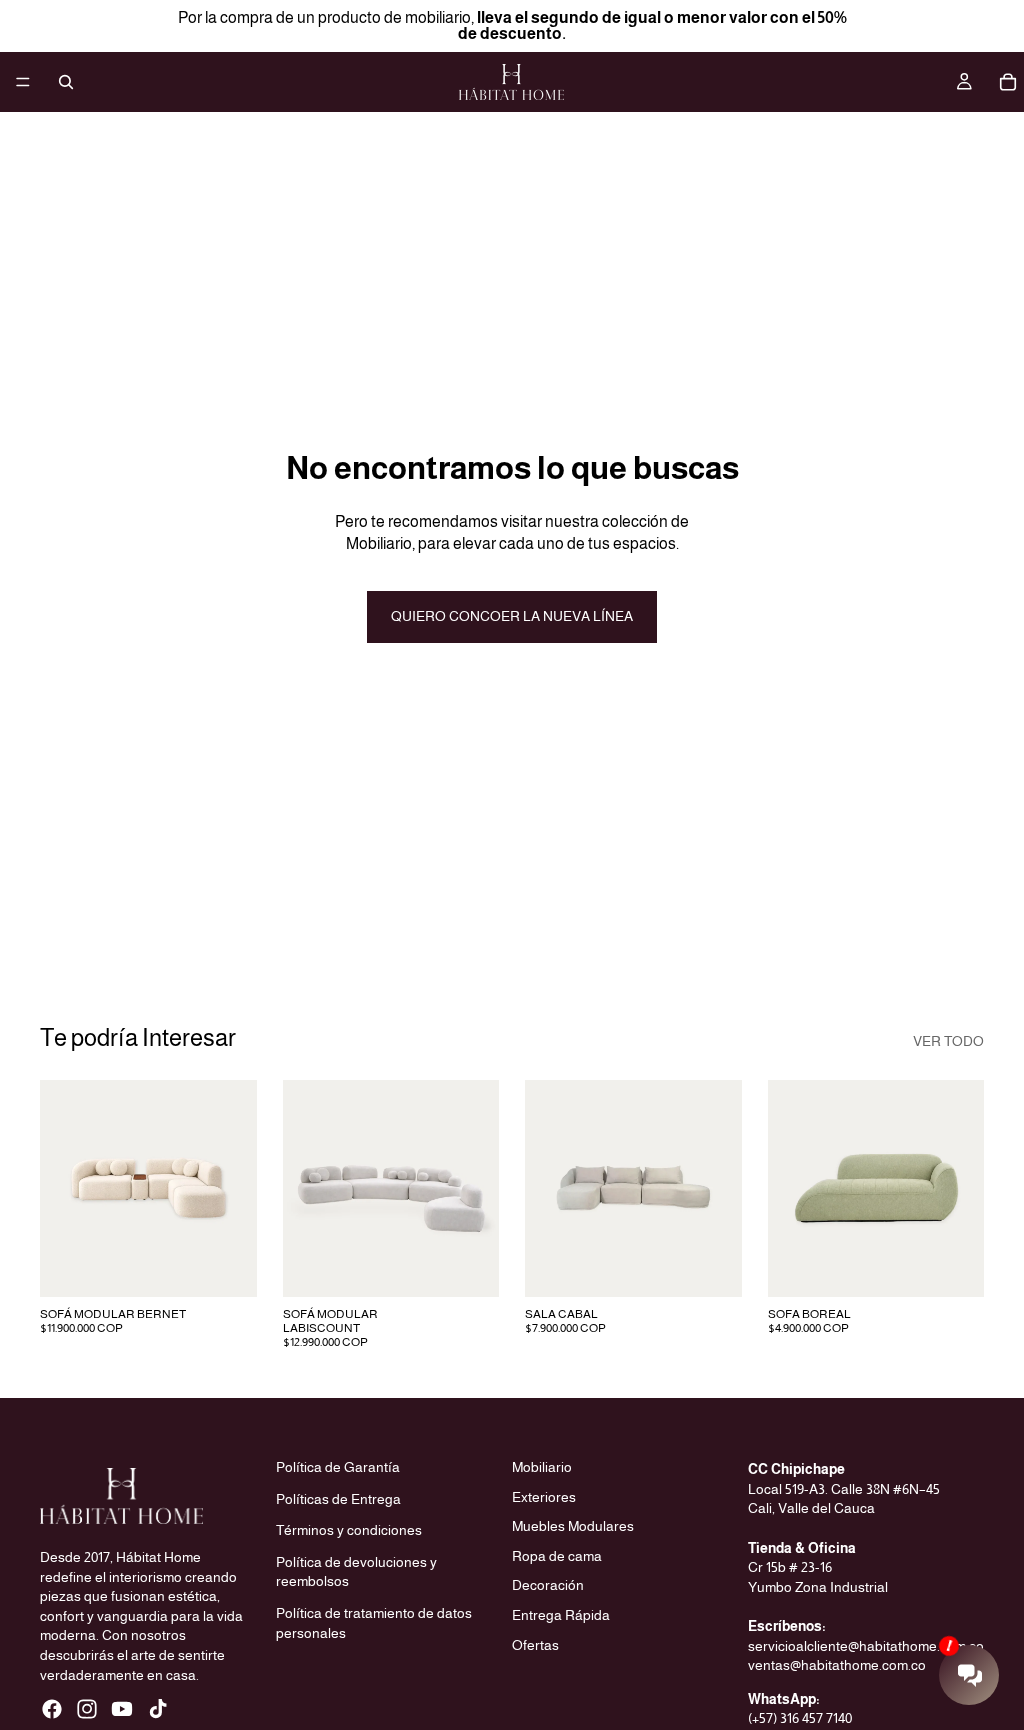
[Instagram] (87, 1709)
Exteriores (544, 1496)
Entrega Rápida (561, 1615)
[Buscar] (66, 82)
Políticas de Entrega (338, 1498)
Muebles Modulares (573, 1526)
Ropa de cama (557, 1556)
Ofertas (535, 1644)
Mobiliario (542, 1467)
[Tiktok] (158, 1709)
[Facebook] (52, 1709)
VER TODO (948, 1041)
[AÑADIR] (226, 1266)
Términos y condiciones (349, 1530)
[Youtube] (122, 1709)
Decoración (548, 1585)
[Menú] (23, 82)
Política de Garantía (338, 1467)
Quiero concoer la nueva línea (512, 616)
